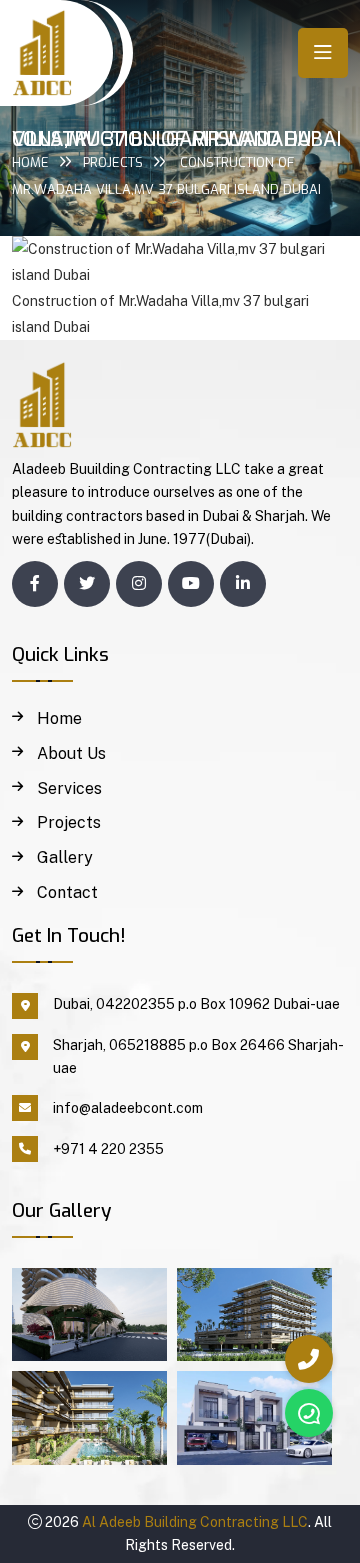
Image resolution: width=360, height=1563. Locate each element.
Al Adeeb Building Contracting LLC (195, 1522)
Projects (113, 162)
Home (30, 162)
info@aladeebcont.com (128, 1108)
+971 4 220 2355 (108, 1149)
